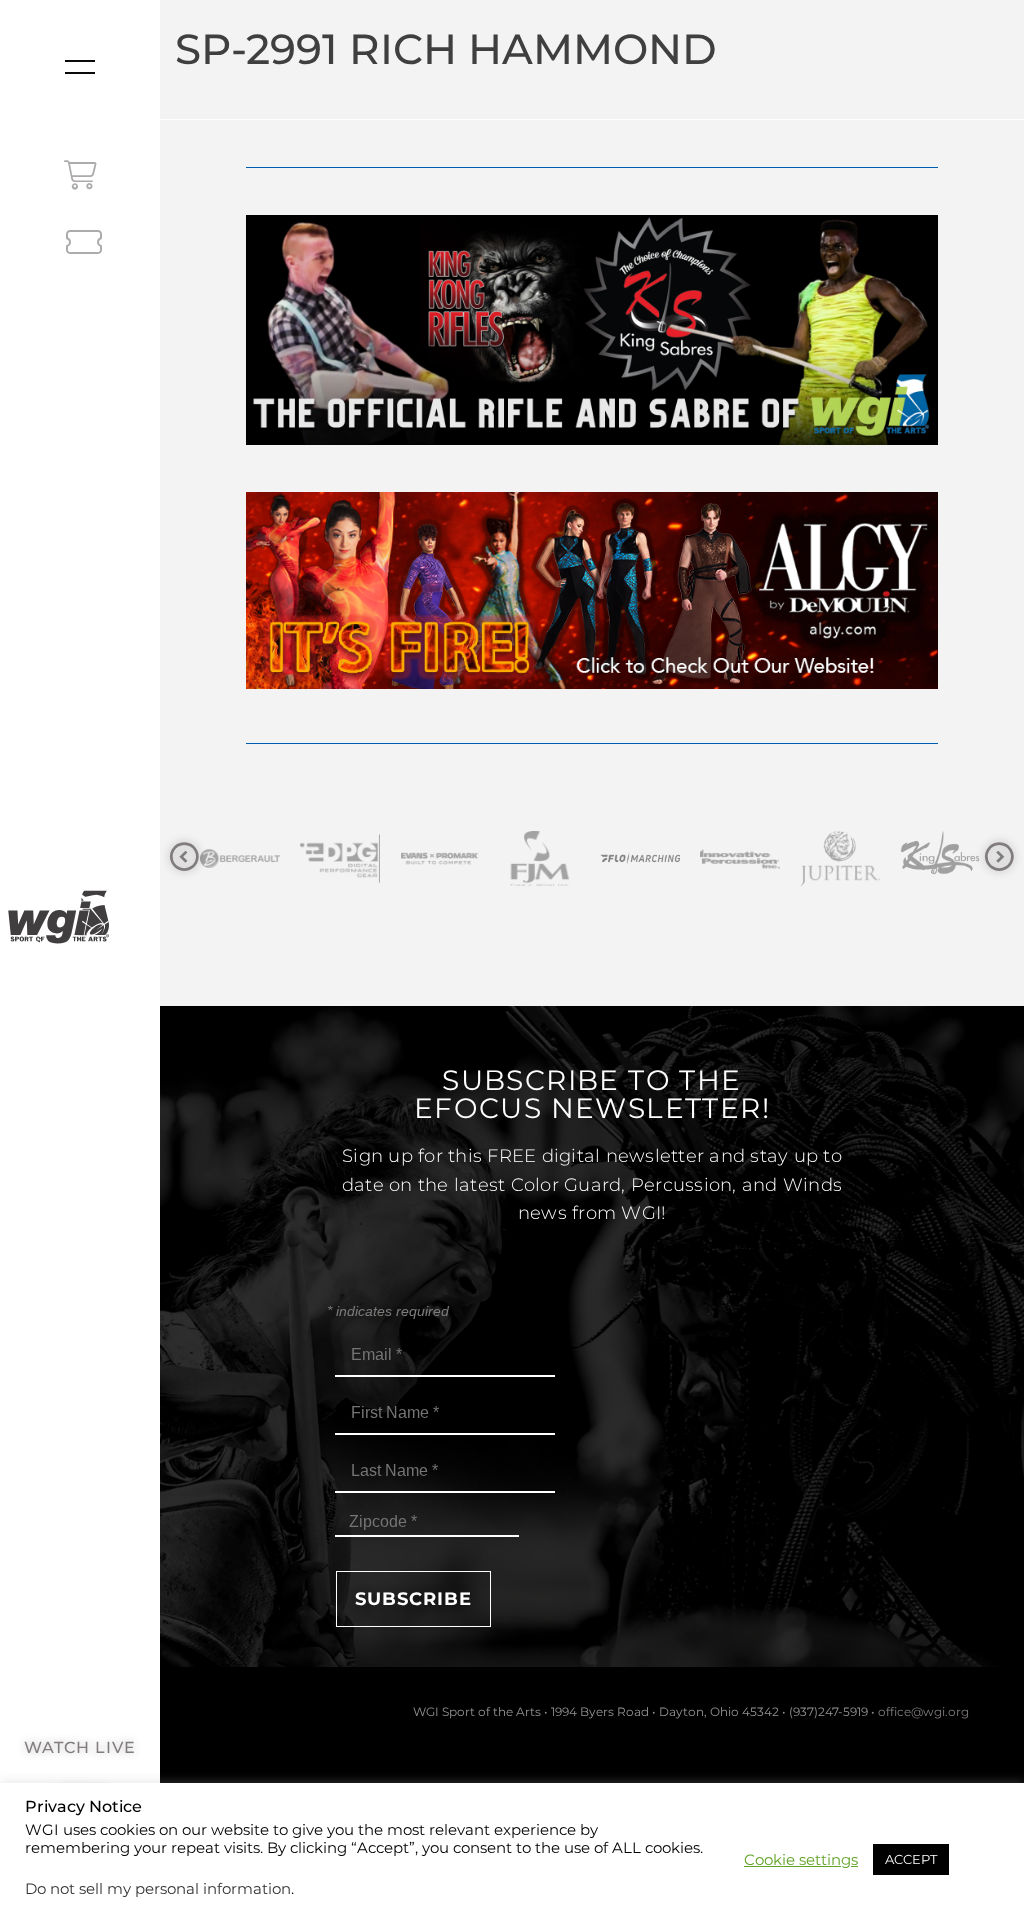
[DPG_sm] (241, 858)
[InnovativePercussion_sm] (641, 858)
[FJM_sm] (441, 858)
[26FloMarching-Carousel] (541, 858)
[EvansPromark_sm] (341, 858)
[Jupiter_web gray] (741, 858)
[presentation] (184, 857)
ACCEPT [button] (911, 1859)
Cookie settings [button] (801, 1860)
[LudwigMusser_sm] (941, 858)
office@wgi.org (923, 1711)
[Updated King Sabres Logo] (841, 858)
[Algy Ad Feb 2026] (591, 683)
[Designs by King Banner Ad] (591, 439)
